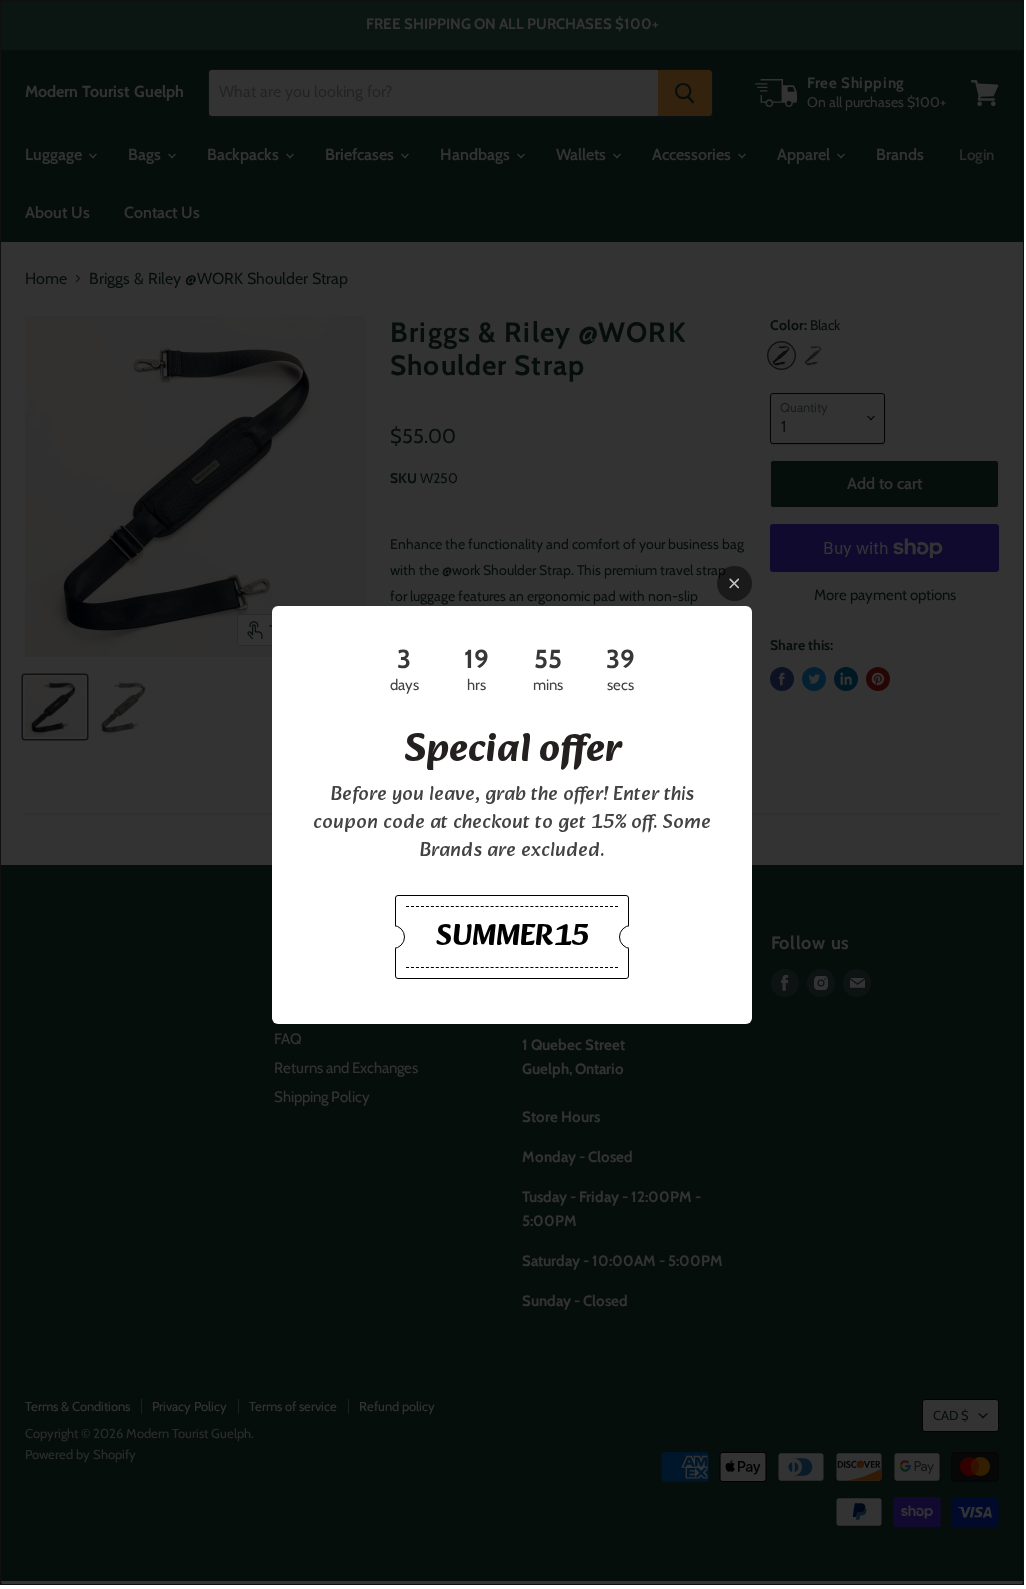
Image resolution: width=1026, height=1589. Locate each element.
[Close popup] (734, 583)
